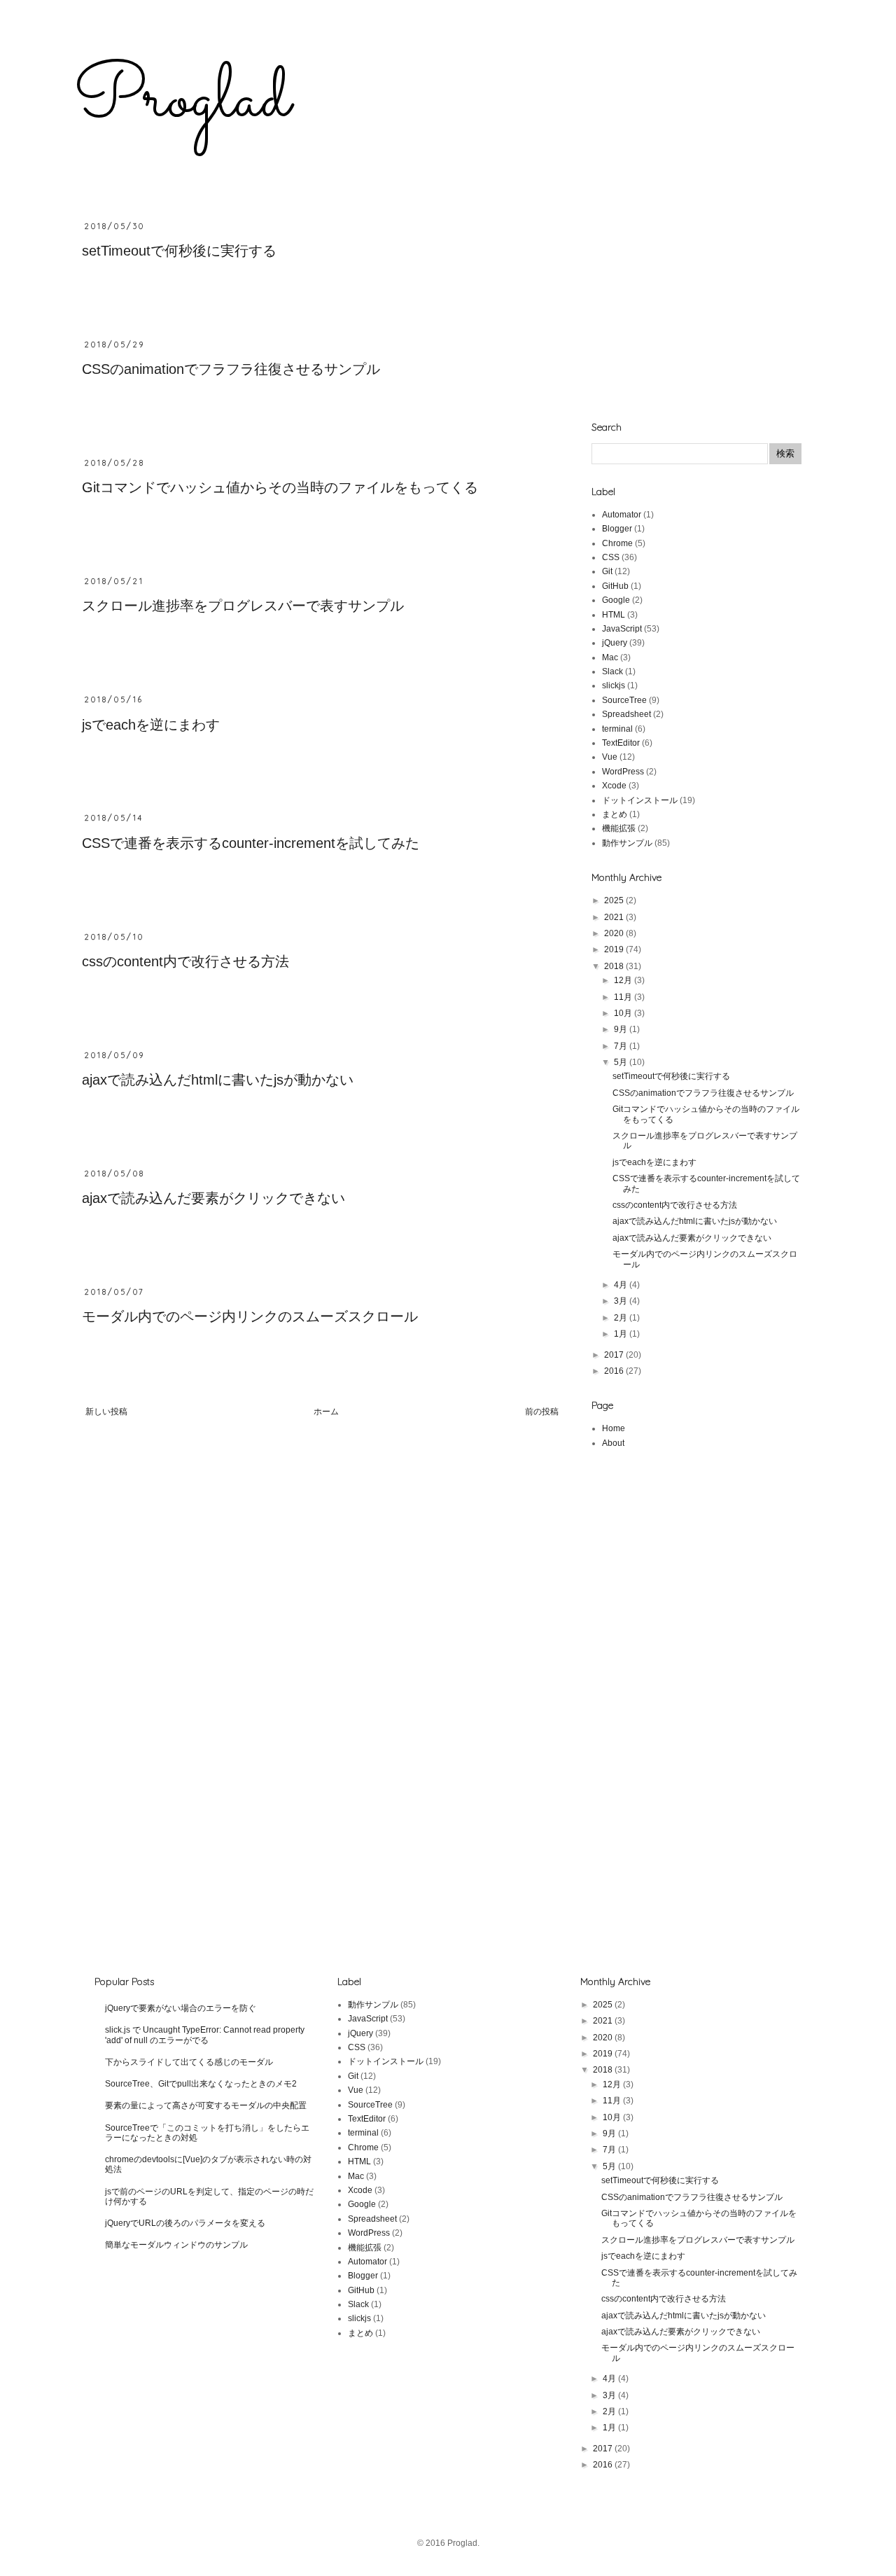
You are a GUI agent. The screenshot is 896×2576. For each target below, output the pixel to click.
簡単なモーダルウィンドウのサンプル (176, 2245)
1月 (622, 1334)
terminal (617, 729)
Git (607, 571)
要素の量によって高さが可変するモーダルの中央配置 (206, 2105)
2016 (615, 1371)
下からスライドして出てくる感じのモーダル (189, 2062)
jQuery (615, 643)
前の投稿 (542, 1412)
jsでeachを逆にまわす (151, 725)
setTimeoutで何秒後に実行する (179, 251)
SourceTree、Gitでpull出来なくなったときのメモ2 (201, 2084)
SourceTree (624, 700)
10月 (624, 1013)
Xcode (614, 786)
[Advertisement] (696, 309)
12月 (624, 980)
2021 (615, 917)
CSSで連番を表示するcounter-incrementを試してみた (251, 843)
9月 (622, 1029)
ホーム (326, 1412)
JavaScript (622, 629)
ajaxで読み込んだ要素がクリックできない (213, 1198)
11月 (624, 997)
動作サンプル (627, 843)
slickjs (614, 685)
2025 (615, 900)
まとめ (615, 814)
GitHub (615, 586)
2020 (615, 933)
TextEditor (621, 743)
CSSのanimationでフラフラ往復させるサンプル (231, 369)
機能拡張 (619, 828)
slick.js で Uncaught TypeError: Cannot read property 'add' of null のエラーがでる (205, 2035)
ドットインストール (640, 800)
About (613, 1443)
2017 (615, 1355)
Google (616, 600)
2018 (615, 966)
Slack (612, 671)
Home (614, 1428)
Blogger (617, 529)
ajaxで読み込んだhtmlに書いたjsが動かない (218, 1080)
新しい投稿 (106, 1412)
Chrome (617, 543)
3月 (622, 1301)
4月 (622, 1285)
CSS (611, 557)
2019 (615, 949)
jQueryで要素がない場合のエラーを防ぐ (181, 2008)
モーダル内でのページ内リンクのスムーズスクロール (250, 1316)
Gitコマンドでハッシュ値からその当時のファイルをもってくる (280, 487)
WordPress (623, 772)
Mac (610, 657)
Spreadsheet (626, 714)
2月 (622, 1318)
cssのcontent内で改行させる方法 (185, 961)
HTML (614, 615)
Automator (622, 515)
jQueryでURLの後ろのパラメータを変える (185, 2223)
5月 (622, 1062)
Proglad (182, 100)
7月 (622, 1046)
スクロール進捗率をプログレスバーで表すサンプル (243, 606)
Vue (610, 757)
